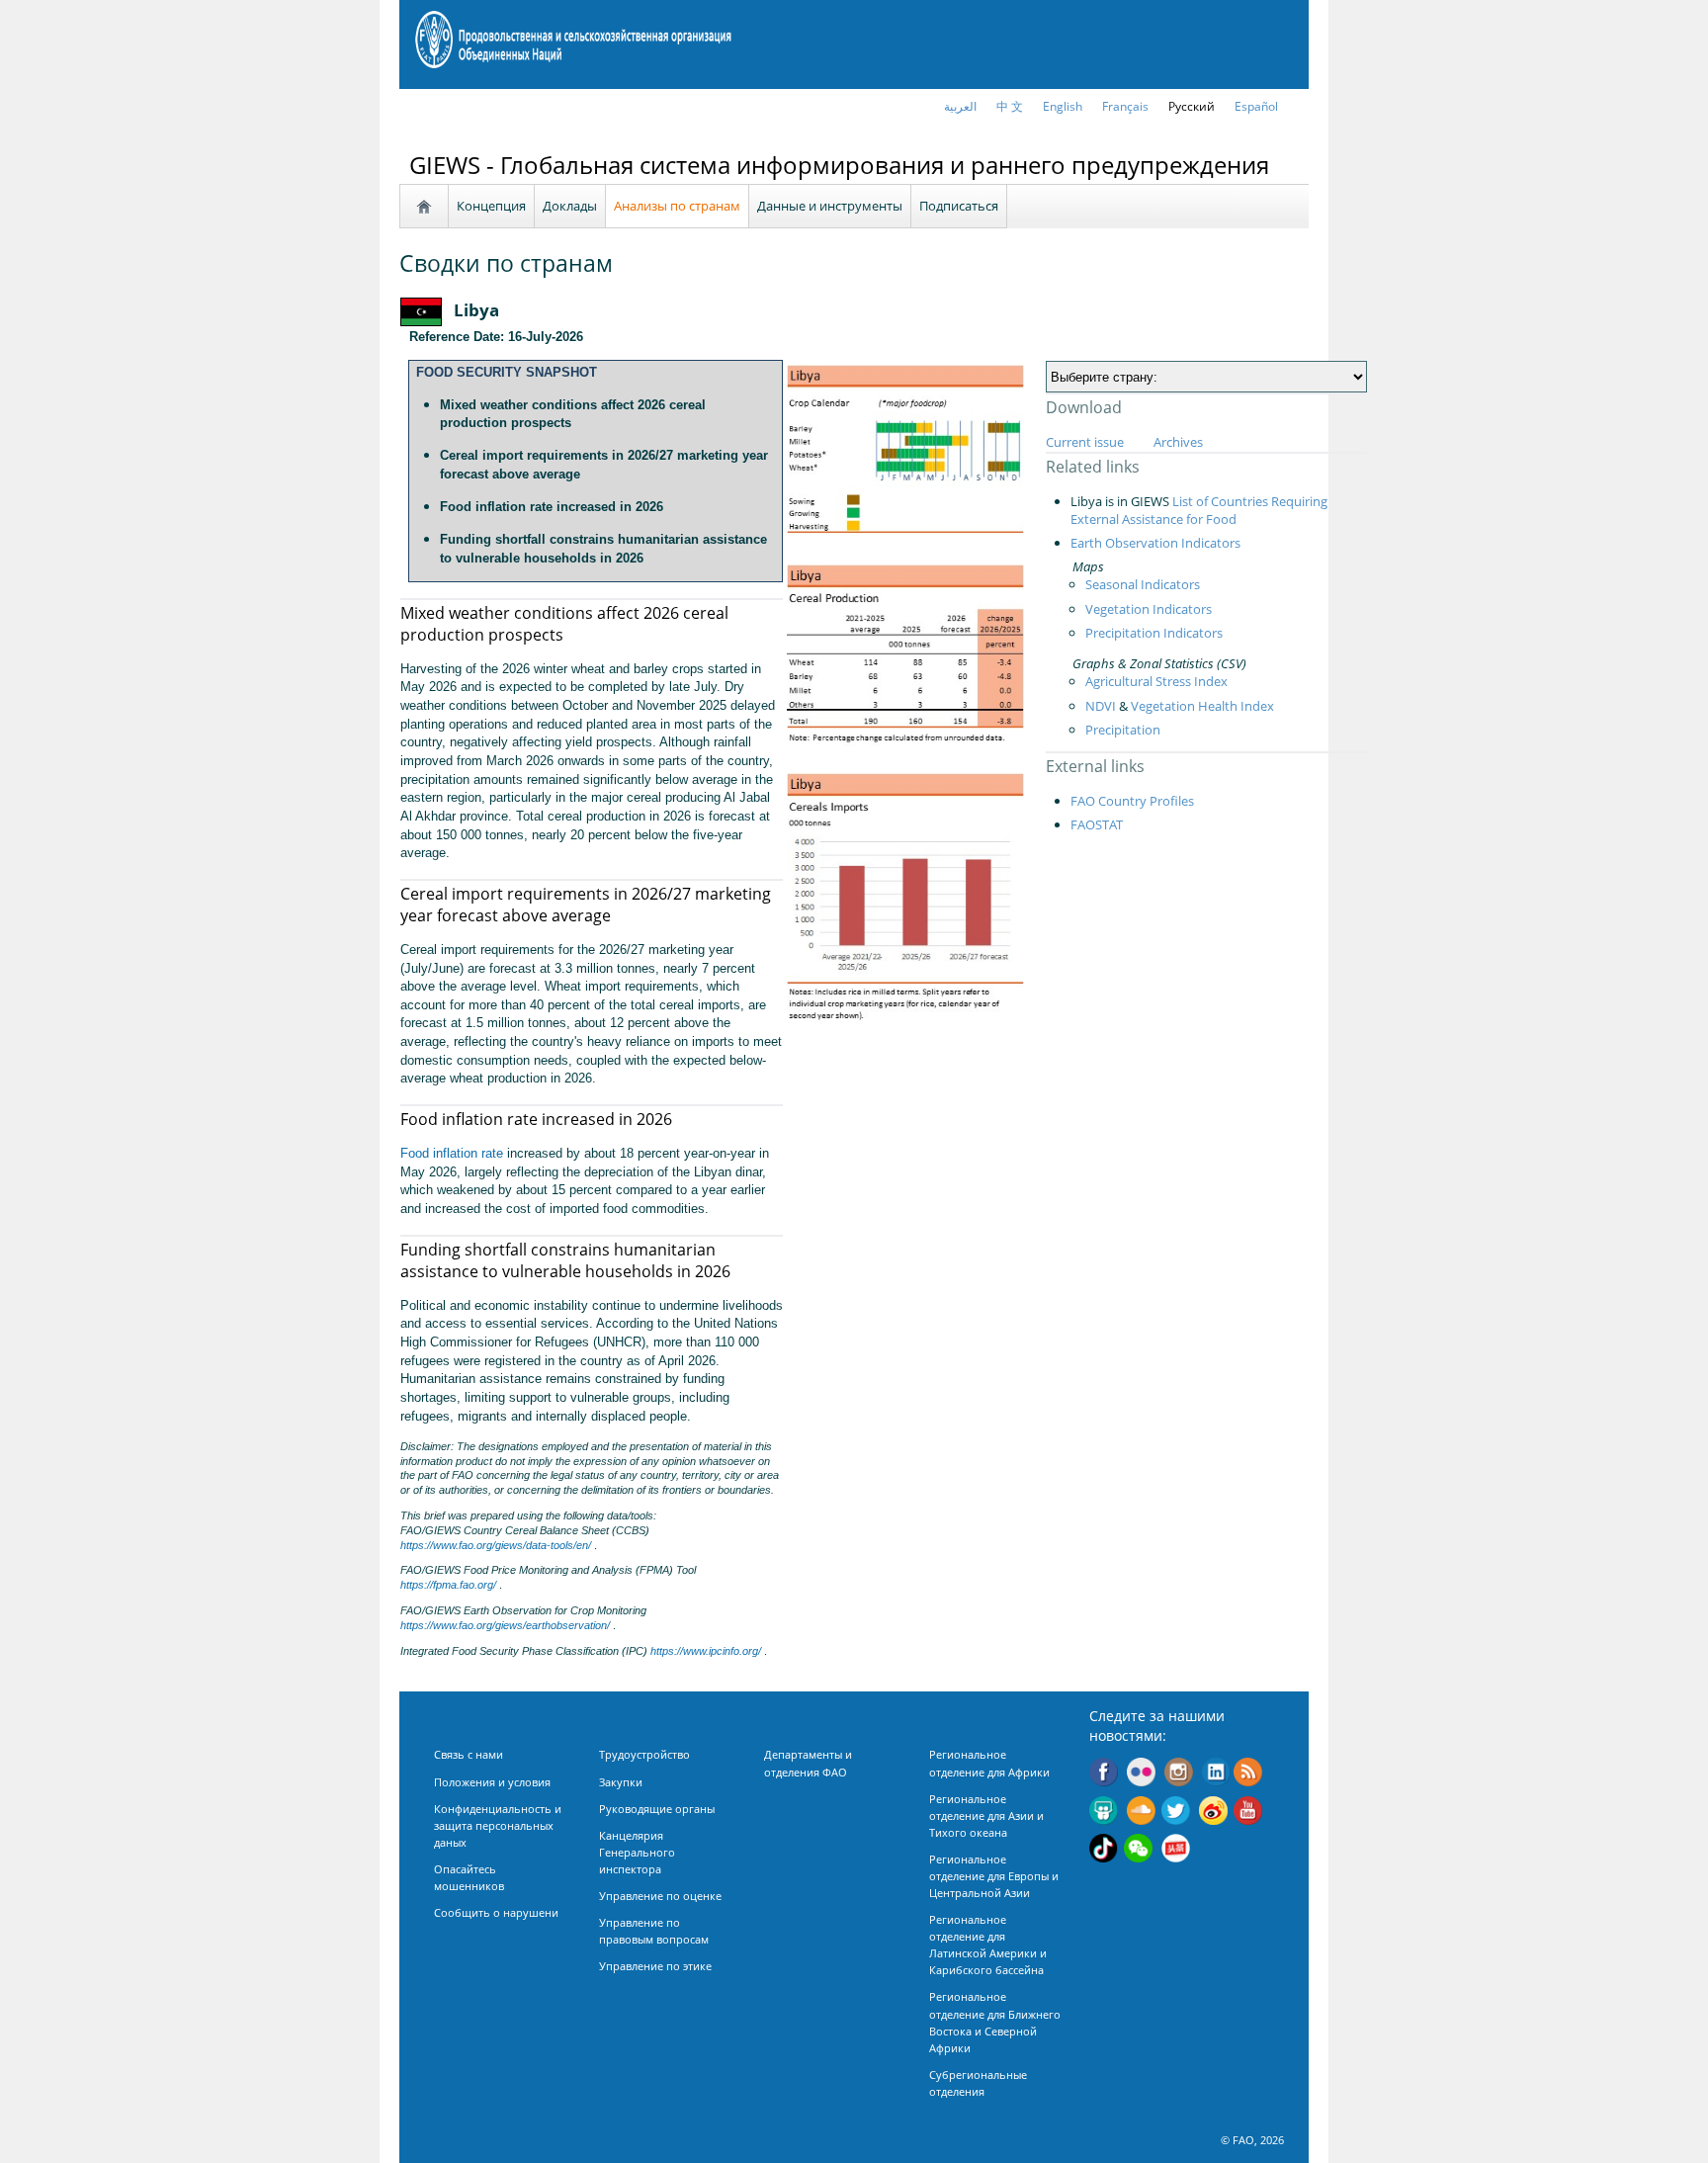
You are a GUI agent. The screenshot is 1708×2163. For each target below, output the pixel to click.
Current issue (1085, 442)
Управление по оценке (660, 1896)
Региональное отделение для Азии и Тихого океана (986, 1816)
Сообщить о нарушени (496, 1912)
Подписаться (959, 206)
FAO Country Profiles (1132, 801)
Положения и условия (492, 1782)
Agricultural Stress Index (1156, 681)
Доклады (570, 206)
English (1063, 106)
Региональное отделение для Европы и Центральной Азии (994, 1876)
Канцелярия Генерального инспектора (637, 1852)
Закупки (621, 1782)
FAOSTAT (1097, 824)
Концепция (491, 206)
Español (1256, 106)
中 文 (1010, 106)
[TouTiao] (1176, 1851)
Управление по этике (655, 1966)
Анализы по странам (677, 206)
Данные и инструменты (830, 206)
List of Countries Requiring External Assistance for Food (1199, 510)
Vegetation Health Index (1202, 706)
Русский (1192, 106)
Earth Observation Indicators (1155, 543)
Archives (1178, 442)
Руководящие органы (657, 1809)
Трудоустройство (644, 1754)
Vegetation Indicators (1149, 609)
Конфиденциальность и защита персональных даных (498, 1825)
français (1125, 106)
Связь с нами (469, 1754)
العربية (960, 106)
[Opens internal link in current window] (1248, 1774)
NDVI (1101, 706)
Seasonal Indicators (1143, 584)
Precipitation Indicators (1154, 633)
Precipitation (1123, 730)
